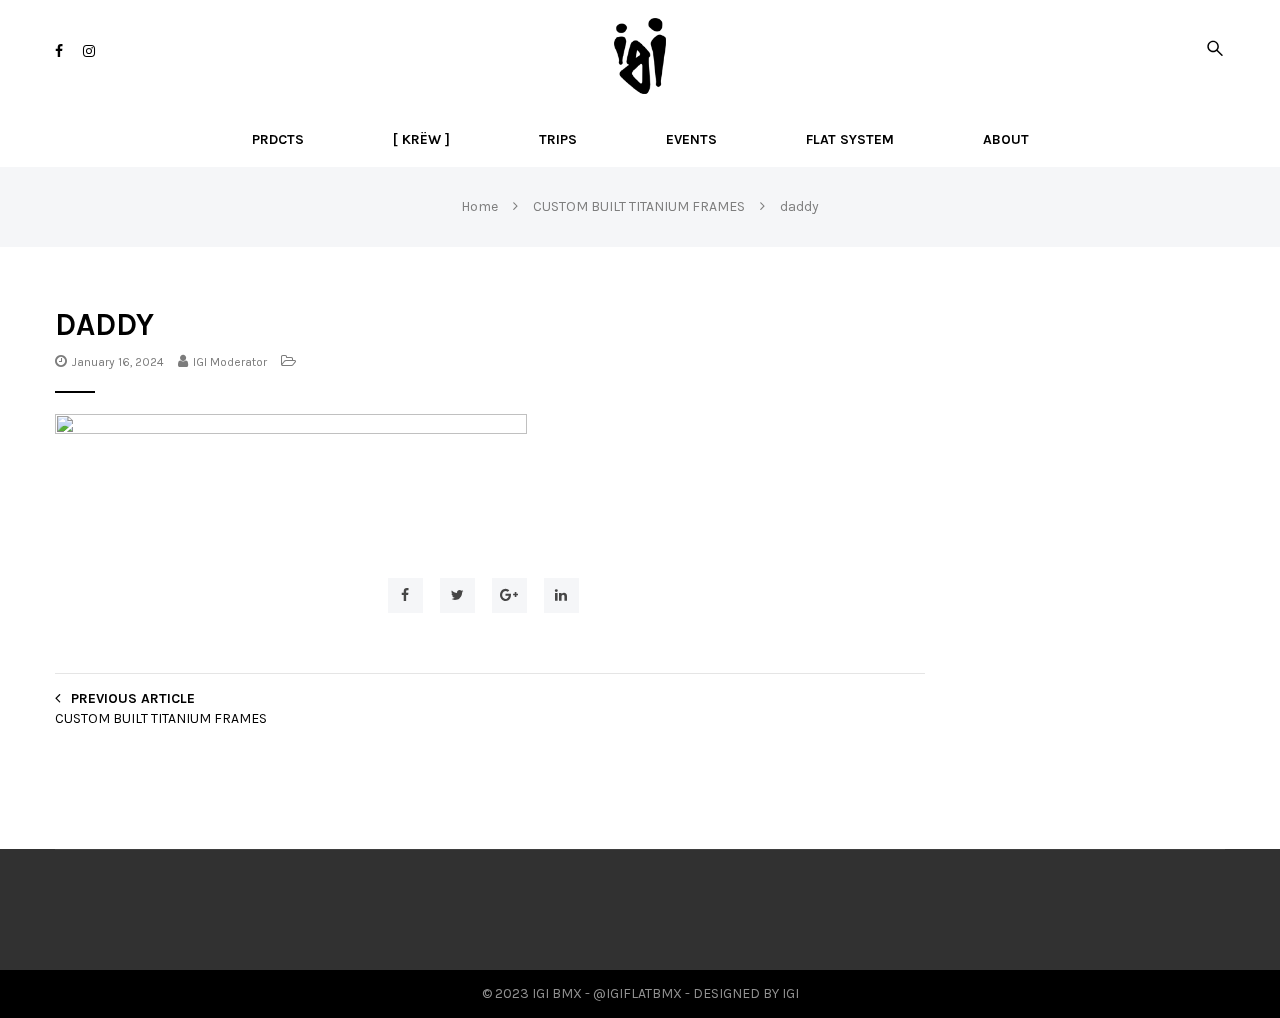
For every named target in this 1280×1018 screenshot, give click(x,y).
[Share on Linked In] (561, 595)
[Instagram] (89, 51)
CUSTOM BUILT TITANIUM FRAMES (161, 718)
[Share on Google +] (509, 595)
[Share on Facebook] (405, 595)
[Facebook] (59, 51)
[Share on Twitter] (457, 595)
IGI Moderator (230, 362)
